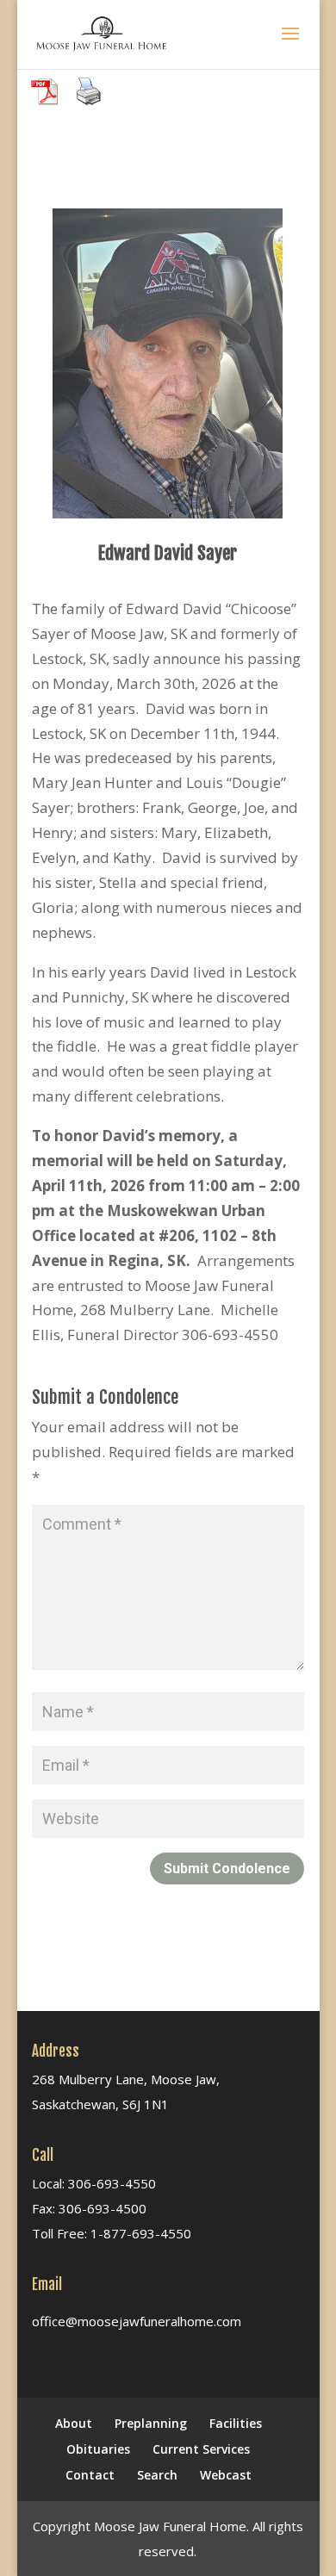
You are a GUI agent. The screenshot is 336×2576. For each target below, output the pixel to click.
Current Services (201, 2449)
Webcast (226, 2475)
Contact (90, 2475)
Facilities (236, 2423)
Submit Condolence (227, 1868)
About (74, 2423)
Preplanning (151, 2423)
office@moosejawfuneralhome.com (137, 2321)
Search (157, 2475)
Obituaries (98, 2449)
